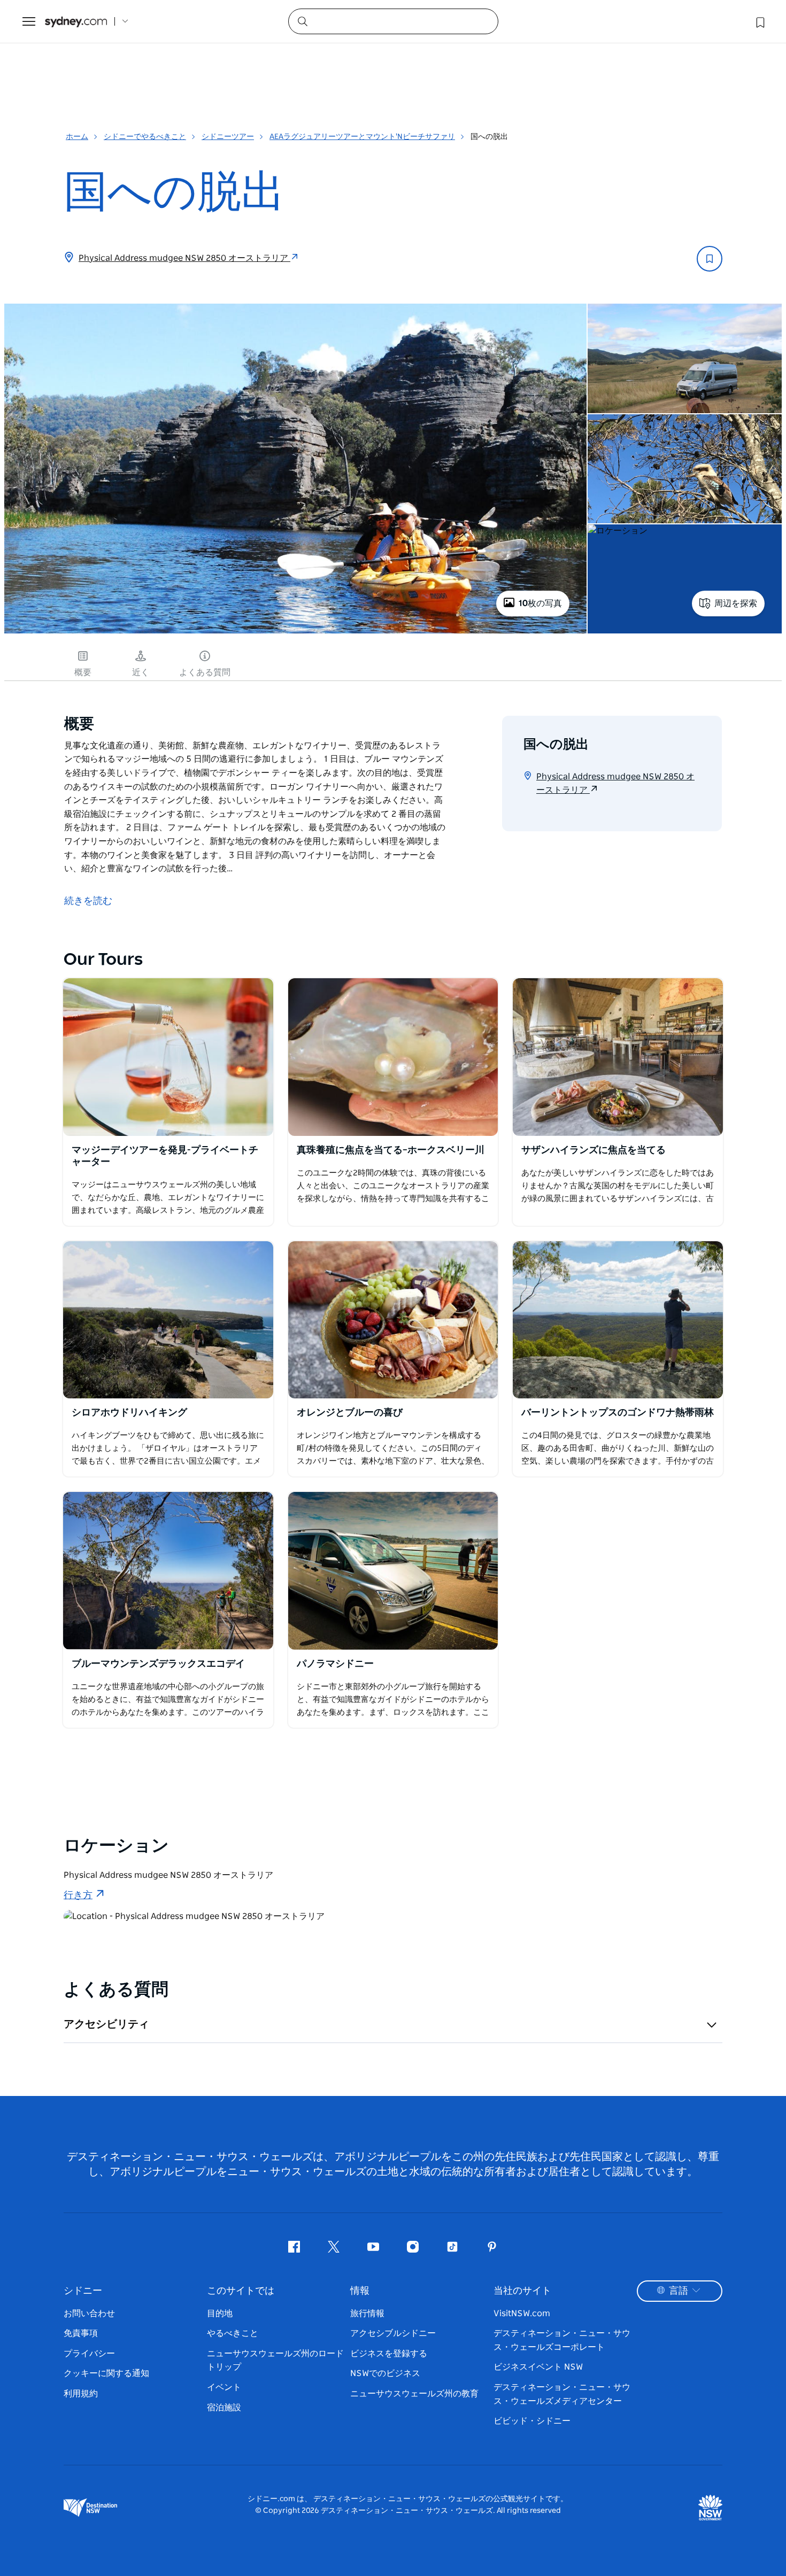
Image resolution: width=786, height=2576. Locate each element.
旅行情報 (367, 2314)
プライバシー (89, 2354)
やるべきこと (233, 2333)
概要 (83, 672)
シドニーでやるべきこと (145, 137)
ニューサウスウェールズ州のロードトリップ (275, 2361)
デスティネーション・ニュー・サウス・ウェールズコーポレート (562, 2340)
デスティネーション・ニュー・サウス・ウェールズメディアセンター (562, 2394)
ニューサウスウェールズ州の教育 (414, 2394)
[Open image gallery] (295, 632)
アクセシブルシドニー (393, 2333)
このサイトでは (241, 2291)
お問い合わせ (89, 2314)
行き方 (78, 1896)
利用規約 (81, 2394)
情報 (360, 2291)
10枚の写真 (540, 604)
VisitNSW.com (522, 2314)
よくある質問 (205, 672)
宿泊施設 (224, 2408)
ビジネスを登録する (389, 2354)
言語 (679, 2291)
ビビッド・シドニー (532, 2421)
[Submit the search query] (302, 21)
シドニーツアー (228, 137)
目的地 (220, 2314)
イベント (224, 2387)
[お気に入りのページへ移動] (759, 21)
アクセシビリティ (106, 2024)
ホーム (77, 137)
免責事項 (81, 2333)
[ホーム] (76, 22)
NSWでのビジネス (385, 2373)
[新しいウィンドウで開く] (168, 1057)
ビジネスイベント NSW (538, 2367)
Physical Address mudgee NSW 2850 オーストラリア (184, 258)
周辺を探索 (736, 604)
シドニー (83, 2291)
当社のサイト (522, 2291)
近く (141, 672)
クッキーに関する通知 (106, 2373)
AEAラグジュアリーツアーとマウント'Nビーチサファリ (362, 137)
